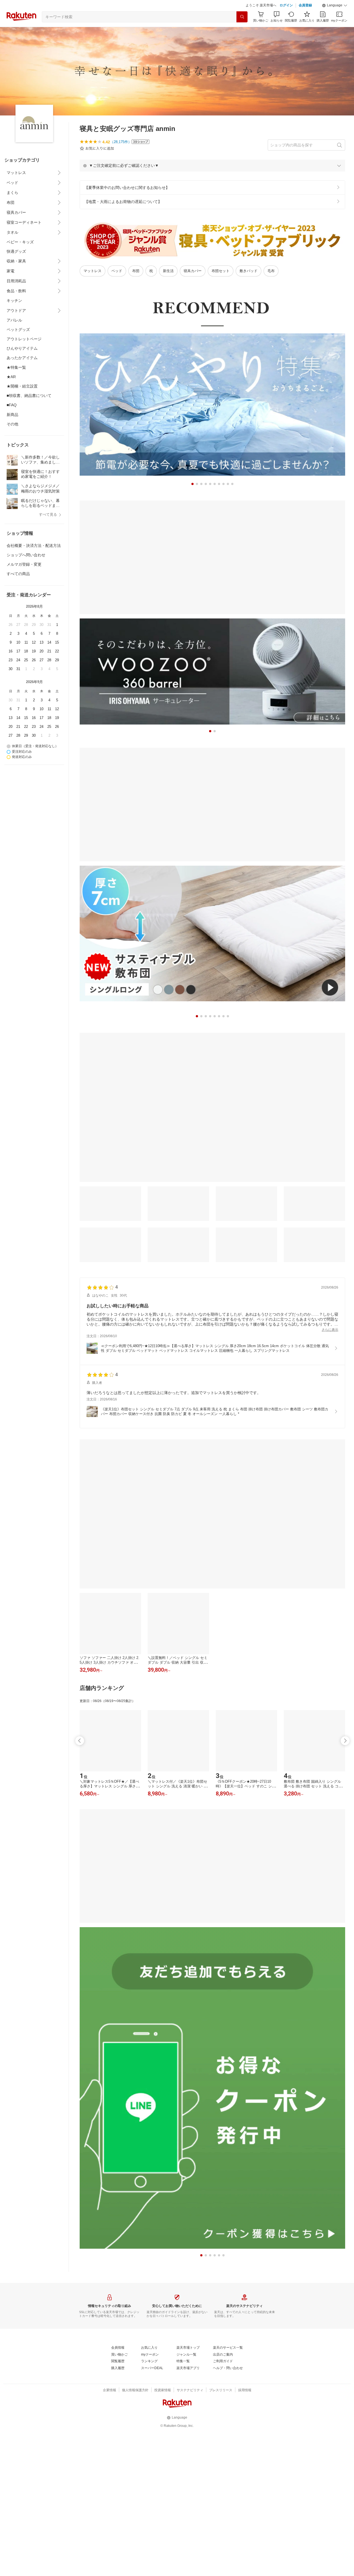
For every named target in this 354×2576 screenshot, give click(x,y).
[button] (335, 19)
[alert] (212, 179)
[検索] (242, 31)
